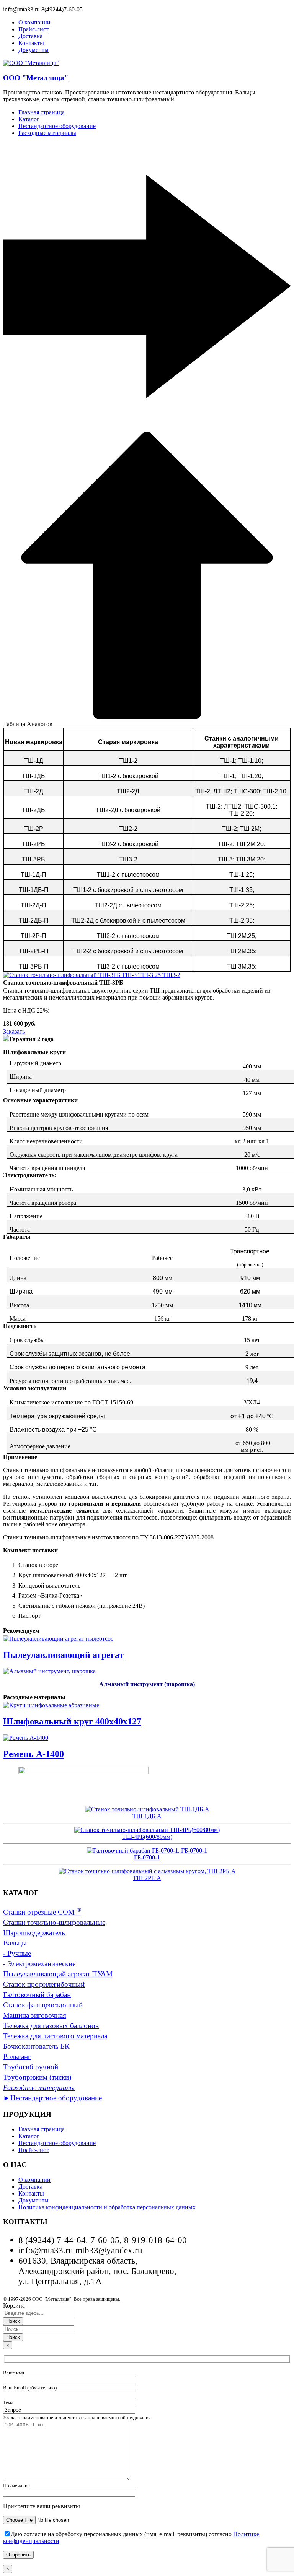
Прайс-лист (33, 2150)
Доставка (30, 2187)
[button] (147, 435)
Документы (33, 2200)
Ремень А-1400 (33, 1754)
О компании (34, 2180)
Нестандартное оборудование (57, 2143)
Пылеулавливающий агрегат (63, 1655)
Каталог (29, 2136)
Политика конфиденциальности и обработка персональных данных (107, 2207)
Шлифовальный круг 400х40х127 (72, 1721)
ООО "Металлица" (36, 78)
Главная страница (42, 2129)
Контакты (31, 2193)
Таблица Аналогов (28, 724)
